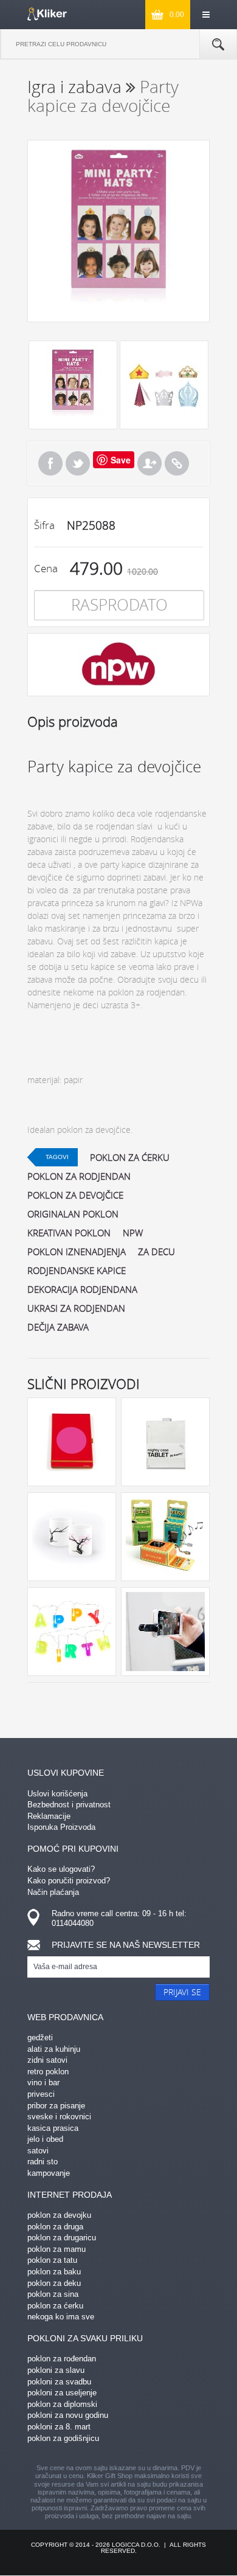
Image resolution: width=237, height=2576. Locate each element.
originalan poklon (73, 1214)
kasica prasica (53, 2128)
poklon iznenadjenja (77, 1252)
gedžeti (40, 2038)
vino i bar (43, 2083)
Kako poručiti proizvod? (69, 1881)
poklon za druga (55, 2227)
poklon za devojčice (75, 1195)
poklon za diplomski (62, 2404)
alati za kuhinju (54, 2049)
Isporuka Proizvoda (61, 1827)
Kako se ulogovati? (61, 1869)
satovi (38, 2151)
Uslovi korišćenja (57, 1794)
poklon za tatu (52, 2260)
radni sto (43, 2162)
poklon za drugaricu (62, 2238)
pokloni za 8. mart (59, 2427)
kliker (47, 14)
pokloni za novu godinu (68, 2415)
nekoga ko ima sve (61, 2317)
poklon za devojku (59, 2215)
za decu (156, 1252)
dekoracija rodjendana (82, 1289)
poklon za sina (53, 2294)
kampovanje (49, 2173)
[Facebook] (50, 463)
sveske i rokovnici (59, 2117)
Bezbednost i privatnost (69, 1805)
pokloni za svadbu (59, 2382)
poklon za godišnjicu (63, 2438)
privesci (41, 2094)
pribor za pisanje (56, 2106)
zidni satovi (47, 2060)
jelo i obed (45, 2139)
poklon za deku (54, 2283)
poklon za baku (54, 2272)
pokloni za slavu (56, 2370)
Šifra (44, 525)
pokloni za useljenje (62, 2393)
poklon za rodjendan (79, 1176)
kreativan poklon (69, 1233)
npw (133, 1233)
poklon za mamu (57, 2249)
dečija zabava (58, 1327)
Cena (46, 568)
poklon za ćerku (130, 1157)
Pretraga (218, 44)
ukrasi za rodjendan (76, 1308)
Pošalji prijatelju (149, 463)
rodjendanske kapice (77, 1270)
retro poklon (48, 2072)
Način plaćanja (53, 1892)
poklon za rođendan (62, 2359)
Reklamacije (49, 1816)
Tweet (78, 463)
